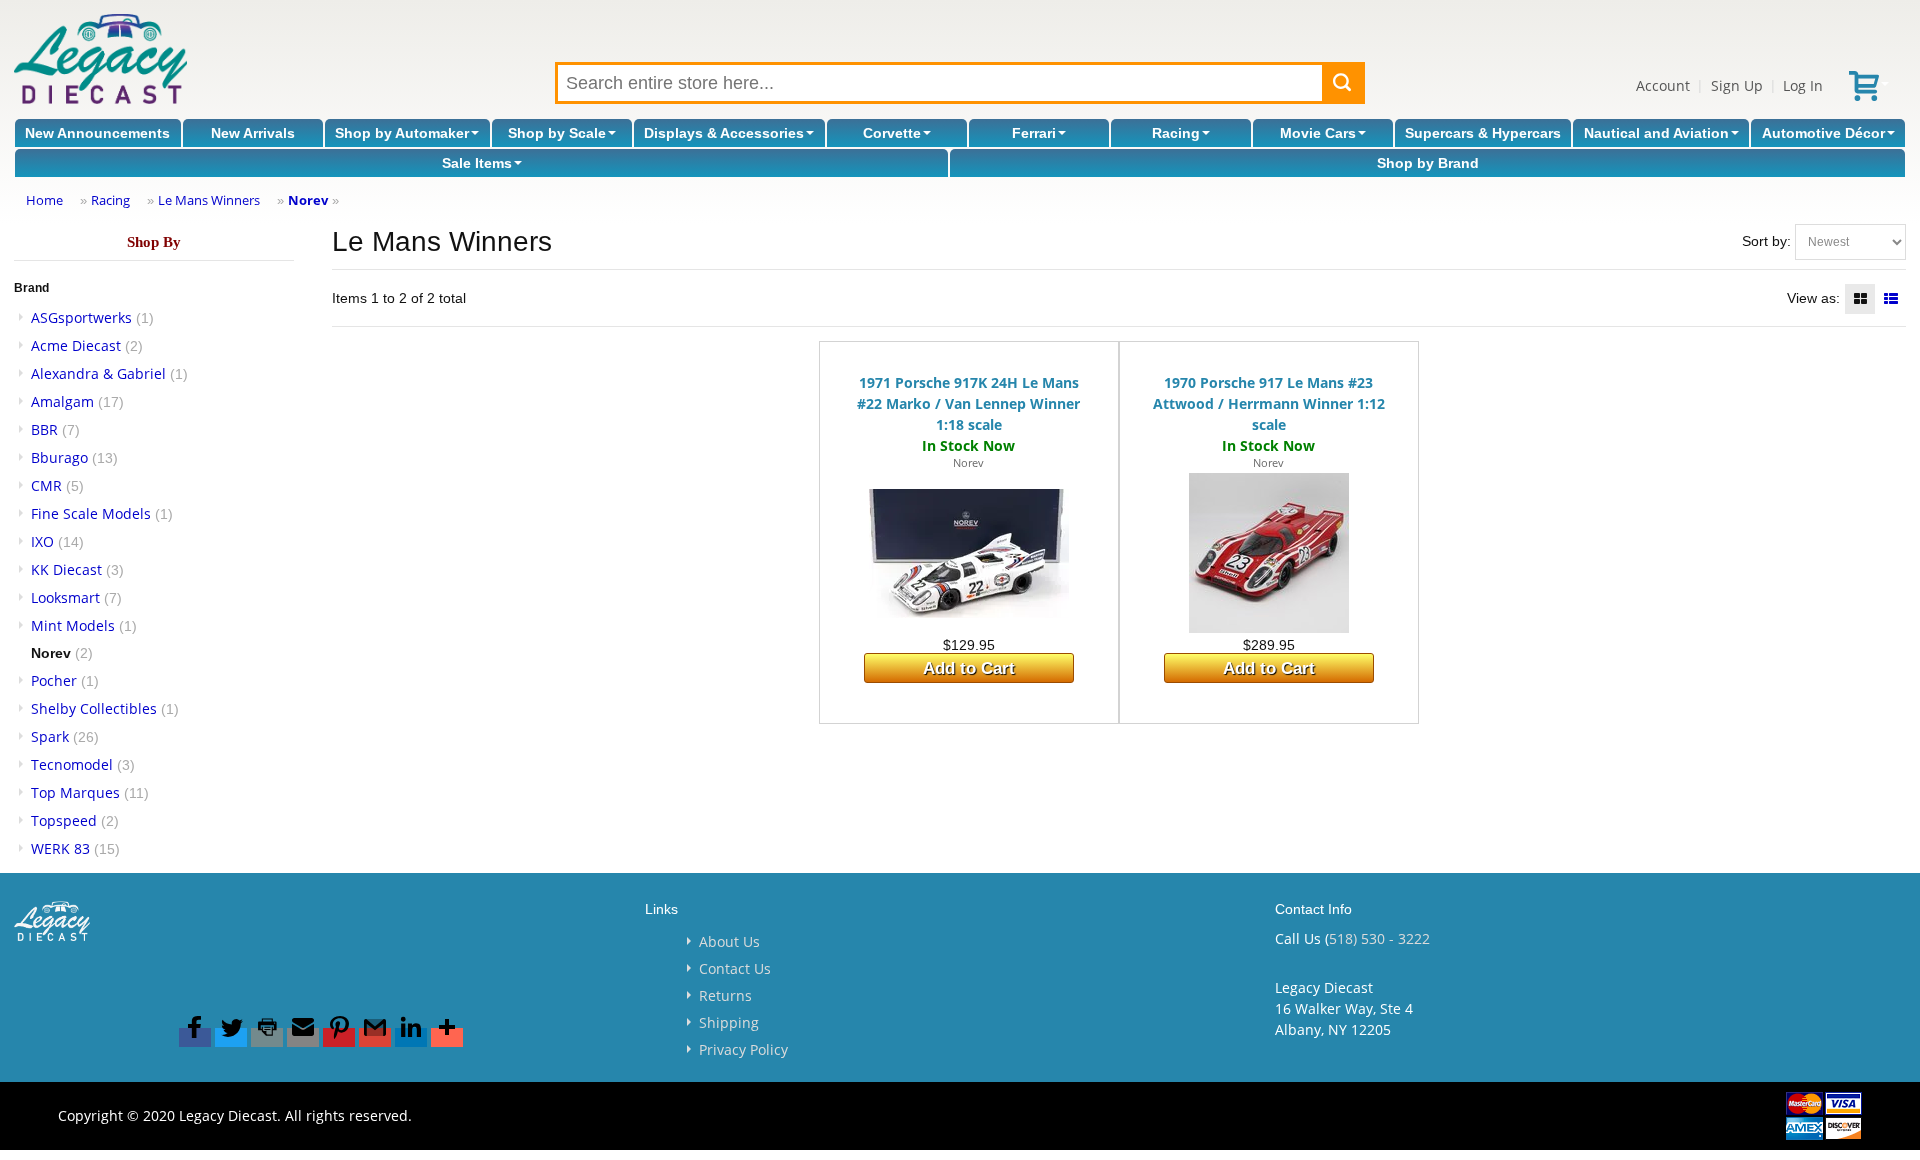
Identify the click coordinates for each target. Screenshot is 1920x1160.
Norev (308, 200)
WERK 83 (60, 848)
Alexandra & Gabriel (98, 373)
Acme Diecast (76, 345)
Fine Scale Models (91, 513)
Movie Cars (1318, 133)
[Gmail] (375, 1037)
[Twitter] (231, 1037)
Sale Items (477, 163)
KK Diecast (66, 569)
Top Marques (75, 792)
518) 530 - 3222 (1379, 938)
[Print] (267, 1037)
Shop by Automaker (402, 133)
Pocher (54, 680)
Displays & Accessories (724, 133)
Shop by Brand (1428, 163)
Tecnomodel (72, 764)
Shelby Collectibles (94, 708)
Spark (50, 736)
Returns (725, 995)
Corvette (892, 133)
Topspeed (64, 820)
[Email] (303, 1037)
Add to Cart (969, 668)
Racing (1176, 133)
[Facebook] (195, 1037)
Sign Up (1737, 85)
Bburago (59, 457)
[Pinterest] (339, 1037)
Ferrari (1034, 133)
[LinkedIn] (411, 1037)
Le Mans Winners (209, 200)
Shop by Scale (557, 133)
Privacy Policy (743, 1049)
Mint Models (73, 625)
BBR (44, 429)
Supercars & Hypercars (1483, 133)
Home (44, 200)
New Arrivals (253, 133)
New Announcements (97, 133)
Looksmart (65, 597)
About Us (729, 941)
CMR (46, 485)
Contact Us (735, 968)
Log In (1803, 85)
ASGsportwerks (81, 317)
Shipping (729, 1022)
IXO (42, 541)
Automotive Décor (1823, 133)
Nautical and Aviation (1656, 133)
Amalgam (62, 401)
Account (1663, 85)
